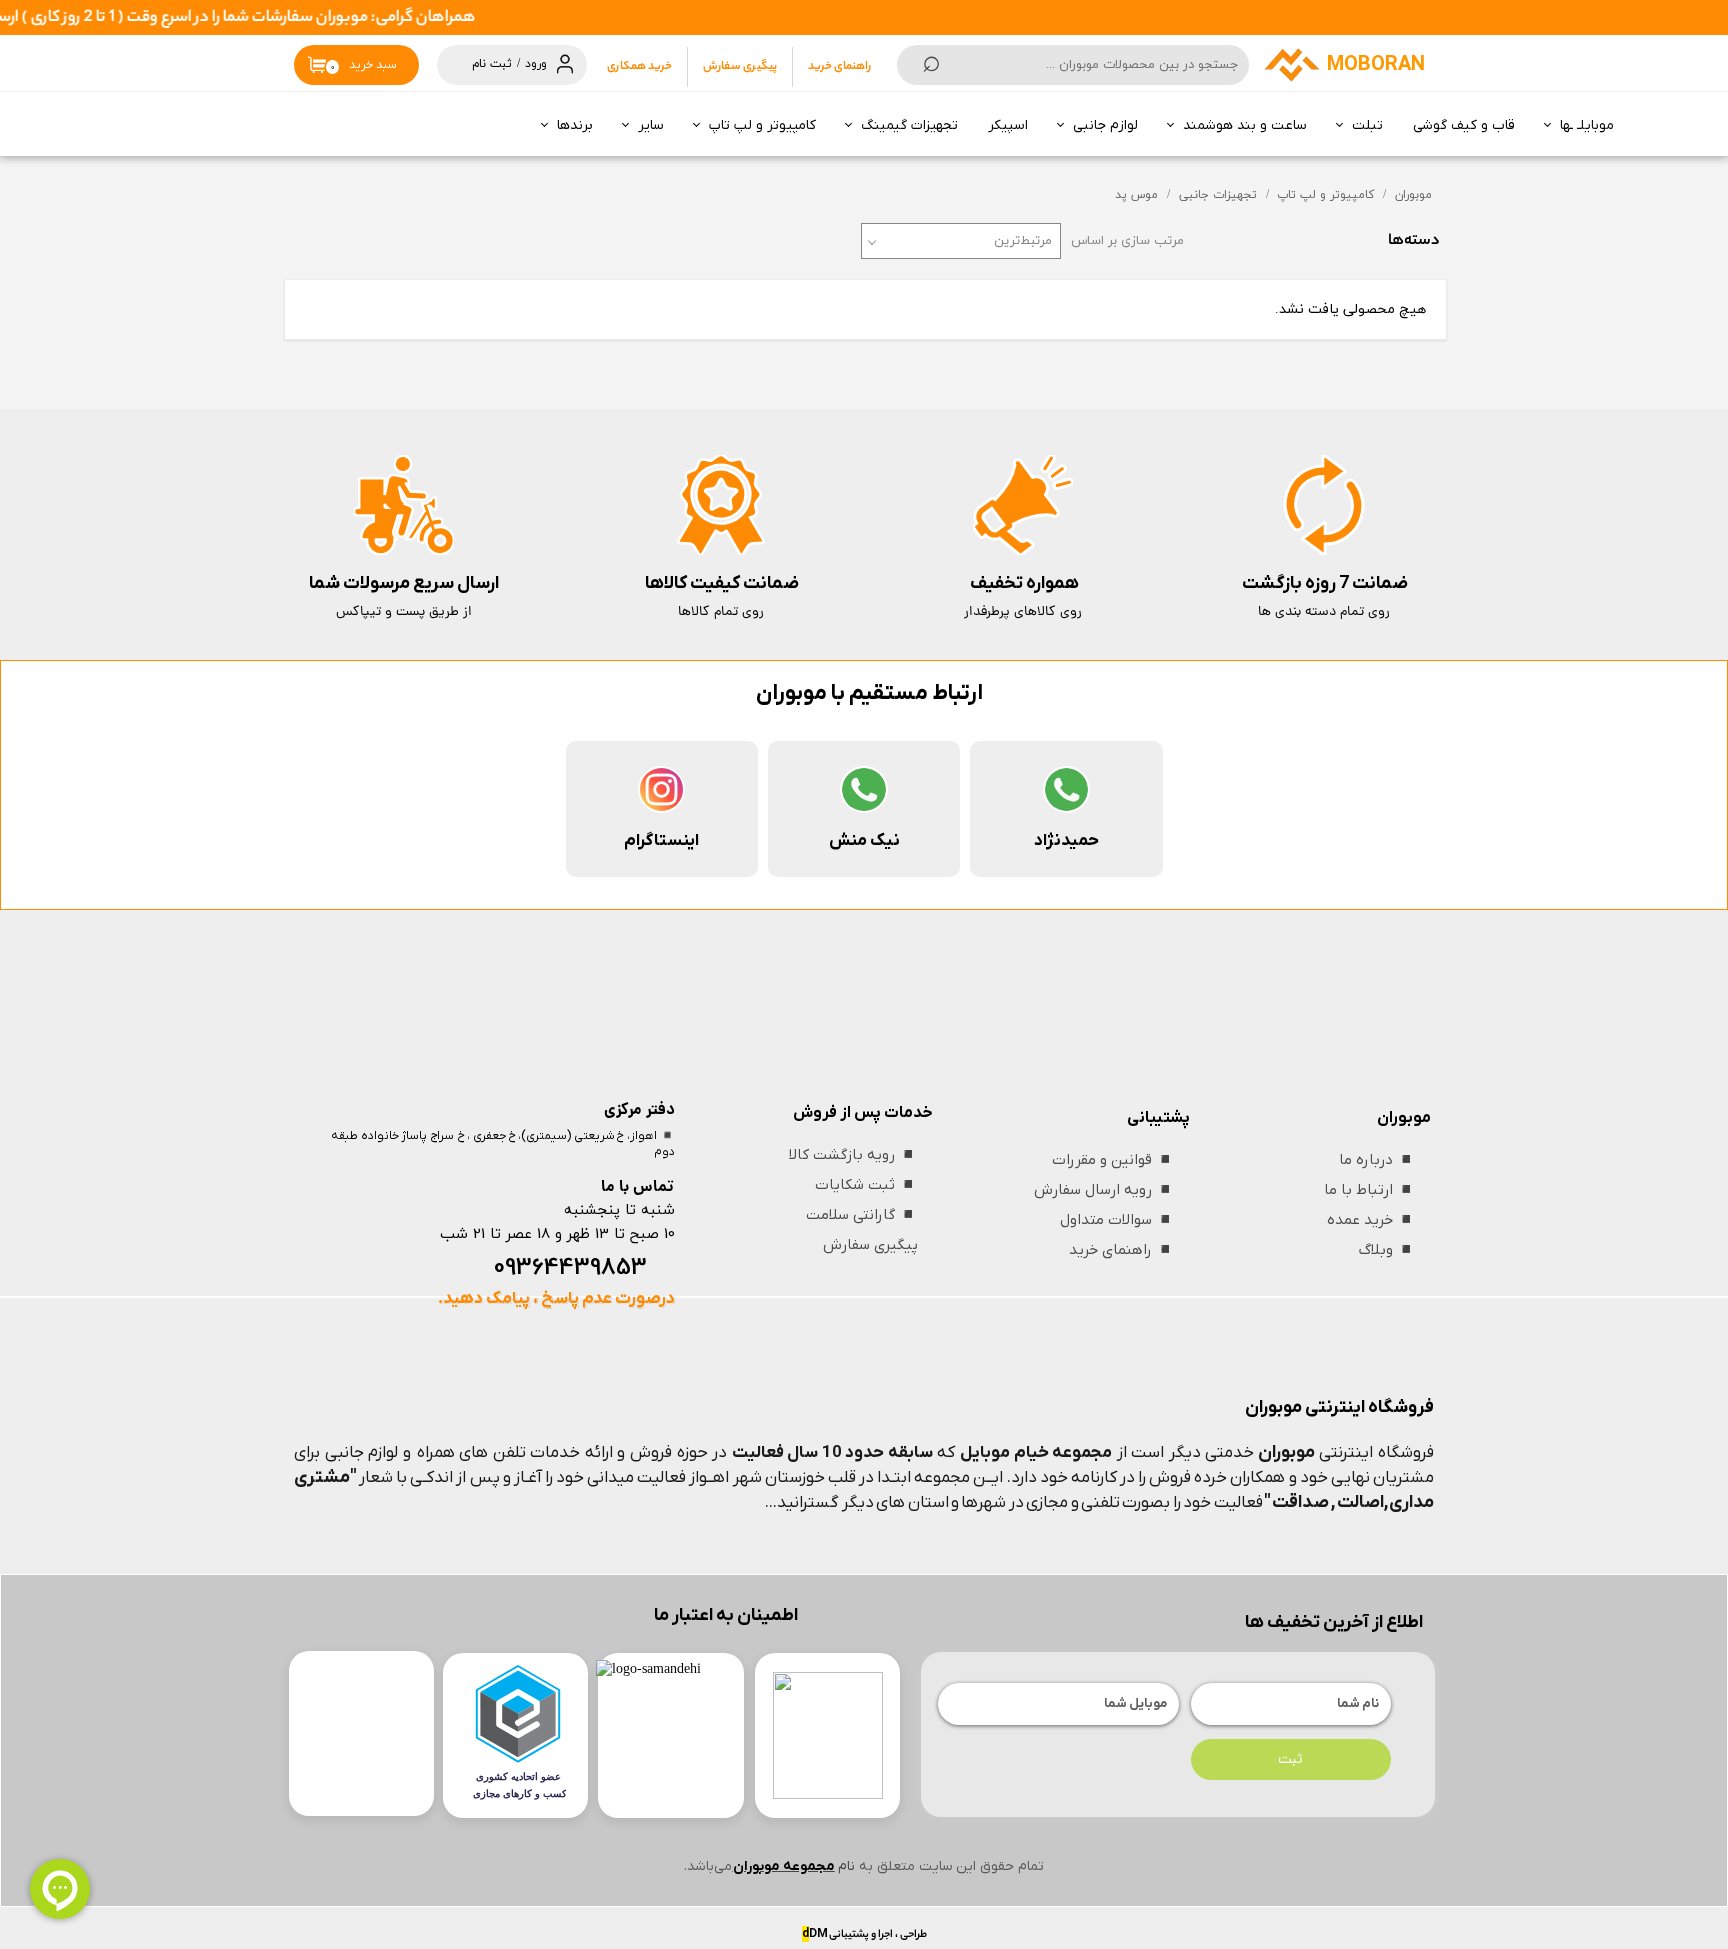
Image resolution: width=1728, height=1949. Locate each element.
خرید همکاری (639, 67)
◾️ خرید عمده (1371, 1220)
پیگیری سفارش (740, 67)
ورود (536, 64)
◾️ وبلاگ (1387, 1250)
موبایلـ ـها (1587, 125)
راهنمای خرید (839, 67)
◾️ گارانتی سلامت (862, 1215)
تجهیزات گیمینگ (909, 125)
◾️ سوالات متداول (1117, 1220)
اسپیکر (1008, 125)
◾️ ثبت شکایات (866, 1185)
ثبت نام (492, 64)
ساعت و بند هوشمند (1245, 125)
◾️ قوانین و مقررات (1113, 1160)
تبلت (1367, 125)
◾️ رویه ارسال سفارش (1104, 1190)
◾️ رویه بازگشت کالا (853, 1155)
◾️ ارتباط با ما (1370, 1190)
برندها (575, 125)
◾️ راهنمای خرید (1122, 1250)
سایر (651, 125)
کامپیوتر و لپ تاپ (762, 125)
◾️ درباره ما (1377, 1160)
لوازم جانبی (1105, 125)
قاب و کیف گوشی (1464, 125)
